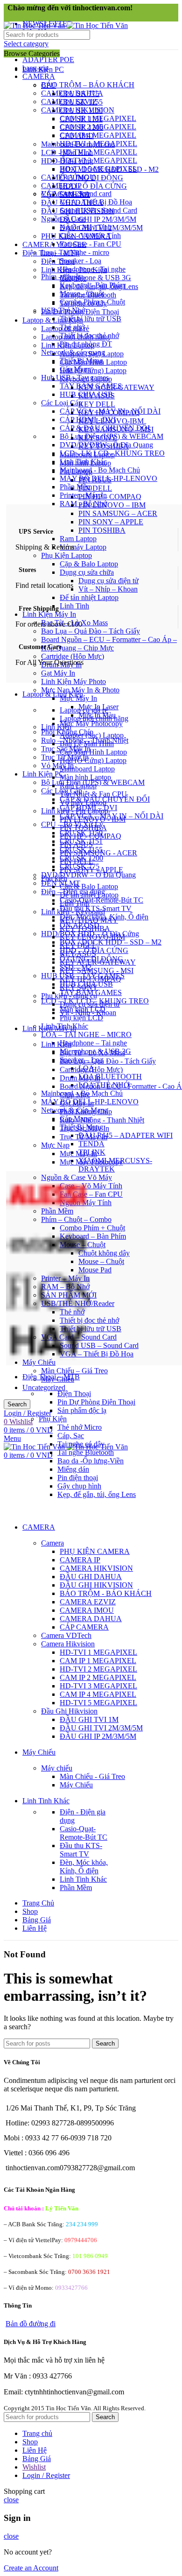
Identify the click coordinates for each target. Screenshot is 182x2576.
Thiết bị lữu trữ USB (91, 1329)
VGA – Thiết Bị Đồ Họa (97, 1354)
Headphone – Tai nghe (93, 1043)
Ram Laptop (78, 539)
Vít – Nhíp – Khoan (108, 589)
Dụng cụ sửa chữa (87, 572)
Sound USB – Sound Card (99, 1345)
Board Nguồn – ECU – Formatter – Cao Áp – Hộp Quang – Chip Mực (109, 644)
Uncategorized (44, 1387)
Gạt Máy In (58, 673)
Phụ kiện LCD (81, 1018)
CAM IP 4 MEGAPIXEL (98, 135)
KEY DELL (97, 404)
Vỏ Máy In (57, 766)
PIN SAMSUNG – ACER (118, 513)
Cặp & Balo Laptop (89, 564)
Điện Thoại (58, 261)
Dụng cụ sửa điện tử (108, 581)
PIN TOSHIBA (102, 530)
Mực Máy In (78, 698)
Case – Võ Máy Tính (91, 1186)
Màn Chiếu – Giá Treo (74, 1371)
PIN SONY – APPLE (111, 522)
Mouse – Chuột (101, 1261)
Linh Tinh (74, 606)
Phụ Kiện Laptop (66, 555)
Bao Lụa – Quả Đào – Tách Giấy (91, 631)
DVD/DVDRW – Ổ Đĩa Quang (88, 875)
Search (17, 1404)
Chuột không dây (104, 1253)
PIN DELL (95, 488)
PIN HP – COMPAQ (110, 497)
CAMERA (39, 76)
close (11, 2500)
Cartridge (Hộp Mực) (73, 656)
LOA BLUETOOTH (110, 1076)
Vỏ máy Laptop (83, 547)
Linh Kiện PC (43, 774)
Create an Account (31, 2568)
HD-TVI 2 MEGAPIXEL (98, 152)
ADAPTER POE (48, 60)
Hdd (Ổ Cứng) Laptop (93, 371)
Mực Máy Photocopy (91, 723)
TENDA (91, 1144)
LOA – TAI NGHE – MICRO (86, 1034)
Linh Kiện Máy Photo (73, 681)
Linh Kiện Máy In (49, 614)
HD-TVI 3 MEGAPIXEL (98, 160)
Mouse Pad (95, 1270)
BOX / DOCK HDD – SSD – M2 (111, 942)
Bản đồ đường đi (31, 2324)
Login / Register (46, 2475)
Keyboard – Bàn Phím (93, 1236)
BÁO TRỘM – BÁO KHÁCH (88, 85)
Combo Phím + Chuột (92, 1228)
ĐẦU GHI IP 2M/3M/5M (98, 219)
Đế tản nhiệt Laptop (89, 597)
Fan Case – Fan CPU (91, 1194)
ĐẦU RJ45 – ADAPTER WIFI (126, 1135)
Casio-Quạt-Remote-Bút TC (101, 900)
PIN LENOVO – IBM (112, 505)
